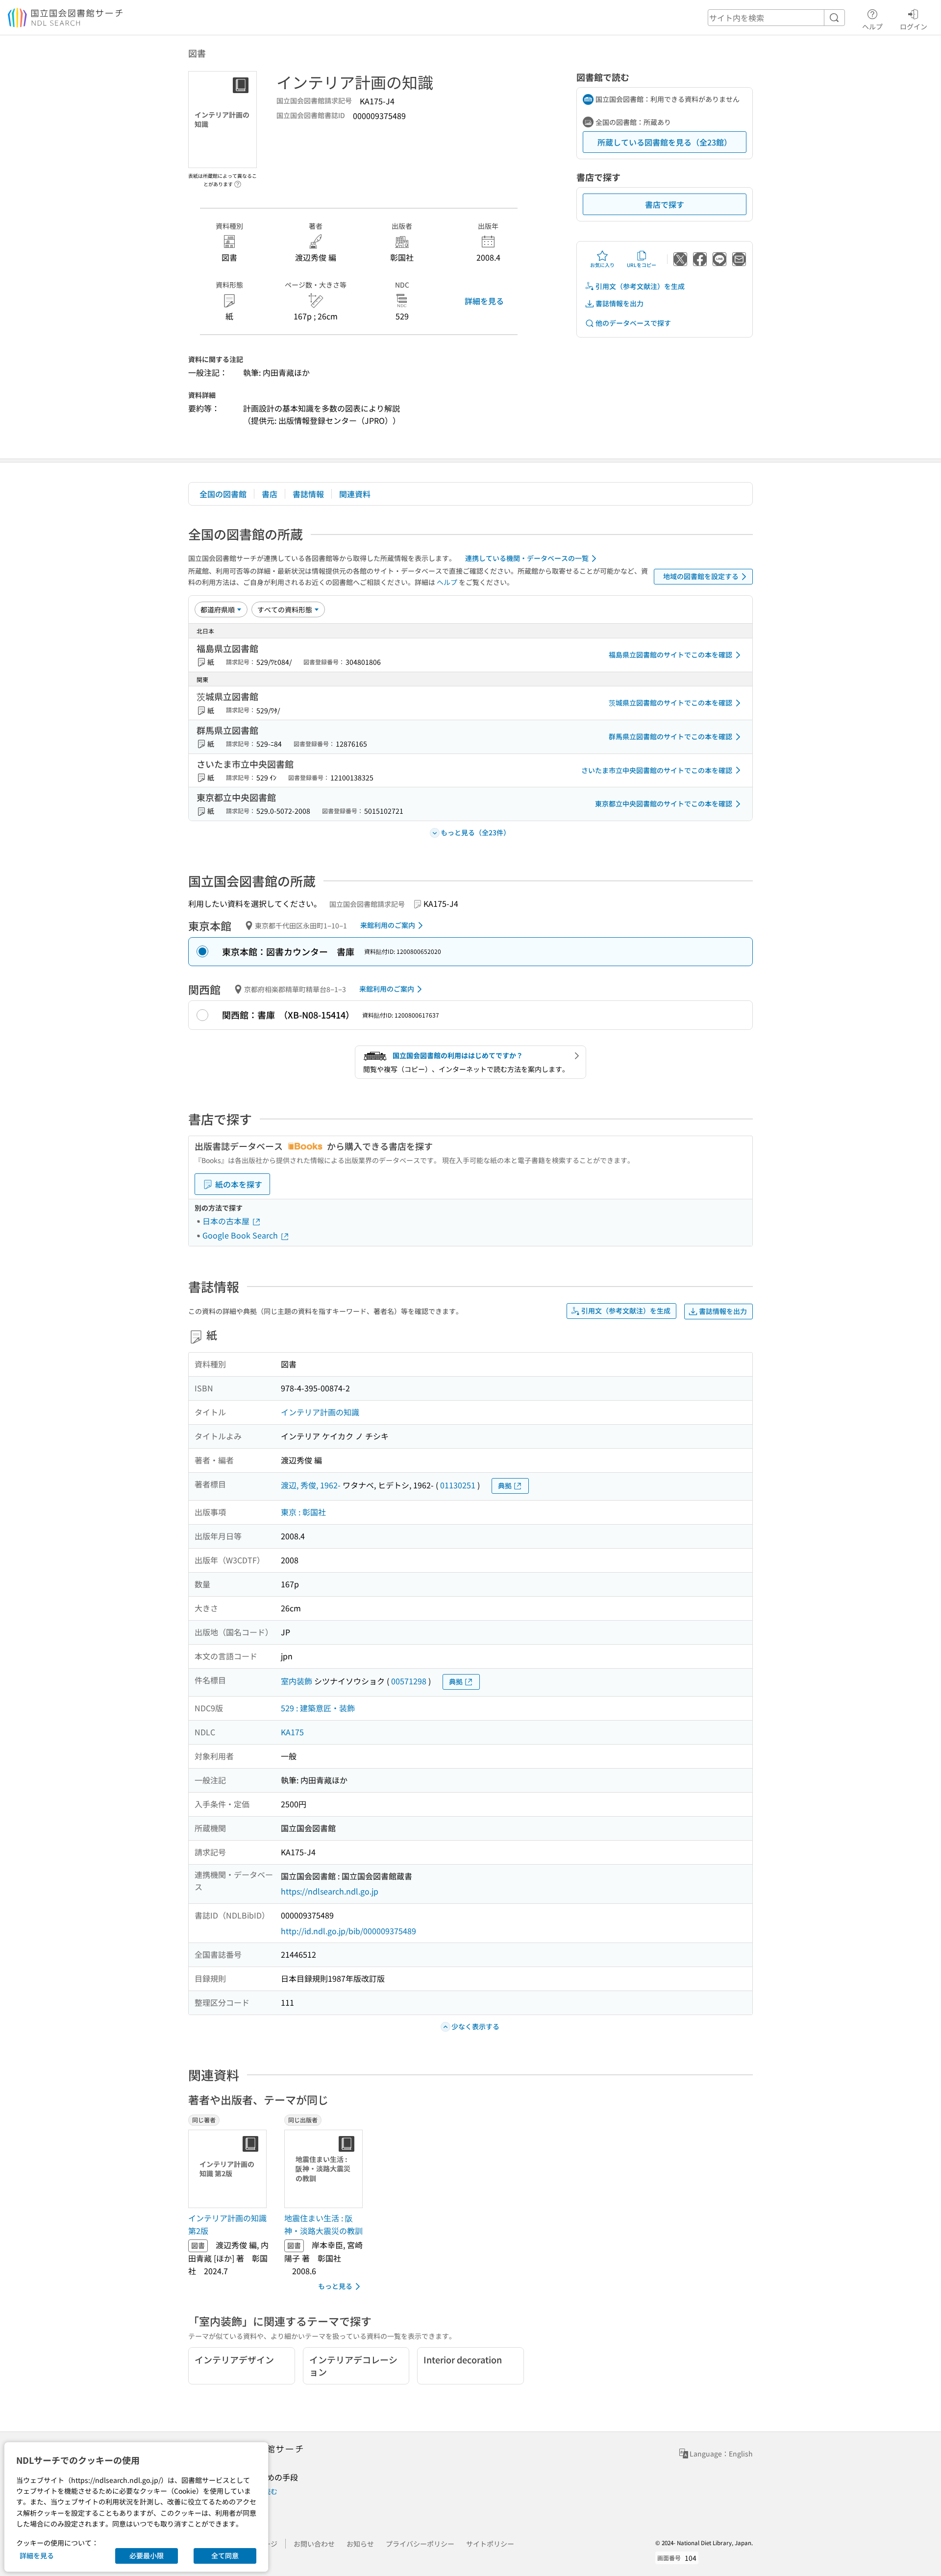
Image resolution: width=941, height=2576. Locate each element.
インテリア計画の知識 (320, 1412)
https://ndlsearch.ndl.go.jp (330, 1891)
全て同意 (225, 2555)
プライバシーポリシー (420, 2544)
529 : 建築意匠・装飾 (318, 1708)
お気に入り (602, 265)
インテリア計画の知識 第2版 (227, 2224)
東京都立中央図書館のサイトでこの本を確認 (664, 803)
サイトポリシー (490, 2544)
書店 (270, 494)
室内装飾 (297, 1681)
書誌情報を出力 (619, 303)
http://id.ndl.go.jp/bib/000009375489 (348, 1931)
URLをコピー (642, 265)
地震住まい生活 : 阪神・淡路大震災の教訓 (323, 2224)
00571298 (409, 1681)
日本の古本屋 (227, 1221)
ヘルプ (872, 26)
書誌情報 (308, 494)
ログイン (914, 26)
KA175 (292, 1732)
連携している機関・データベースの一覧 (527, 558)
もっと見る (335, 2286)
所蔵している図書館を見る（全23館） (665, 142)
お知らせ (360, 2544)
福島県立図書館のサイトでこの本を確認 (670, 655)
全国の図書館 (223, 494)
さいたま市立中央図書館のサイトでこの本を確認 (657, 770)
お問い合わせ (314, 2544)
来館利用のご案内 (388, 925)
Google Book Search (241, 1235)
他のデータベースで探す (633, 323)
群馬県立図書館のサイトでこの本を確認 (670, 736)
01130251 (458, 1485)
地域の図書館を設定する (701, 576)
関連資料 (355, 494)
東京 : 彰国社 (303, 1512)
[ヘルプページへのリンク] (238, 181)
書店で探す (665, 204)
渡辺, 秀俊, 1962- (311, 1485)
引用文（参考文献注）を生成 (640, 286)
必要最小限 (147, 2555)
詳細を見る (484, 301)
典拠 (505, 1485)
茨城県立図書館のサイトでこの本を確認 (670, 703)
